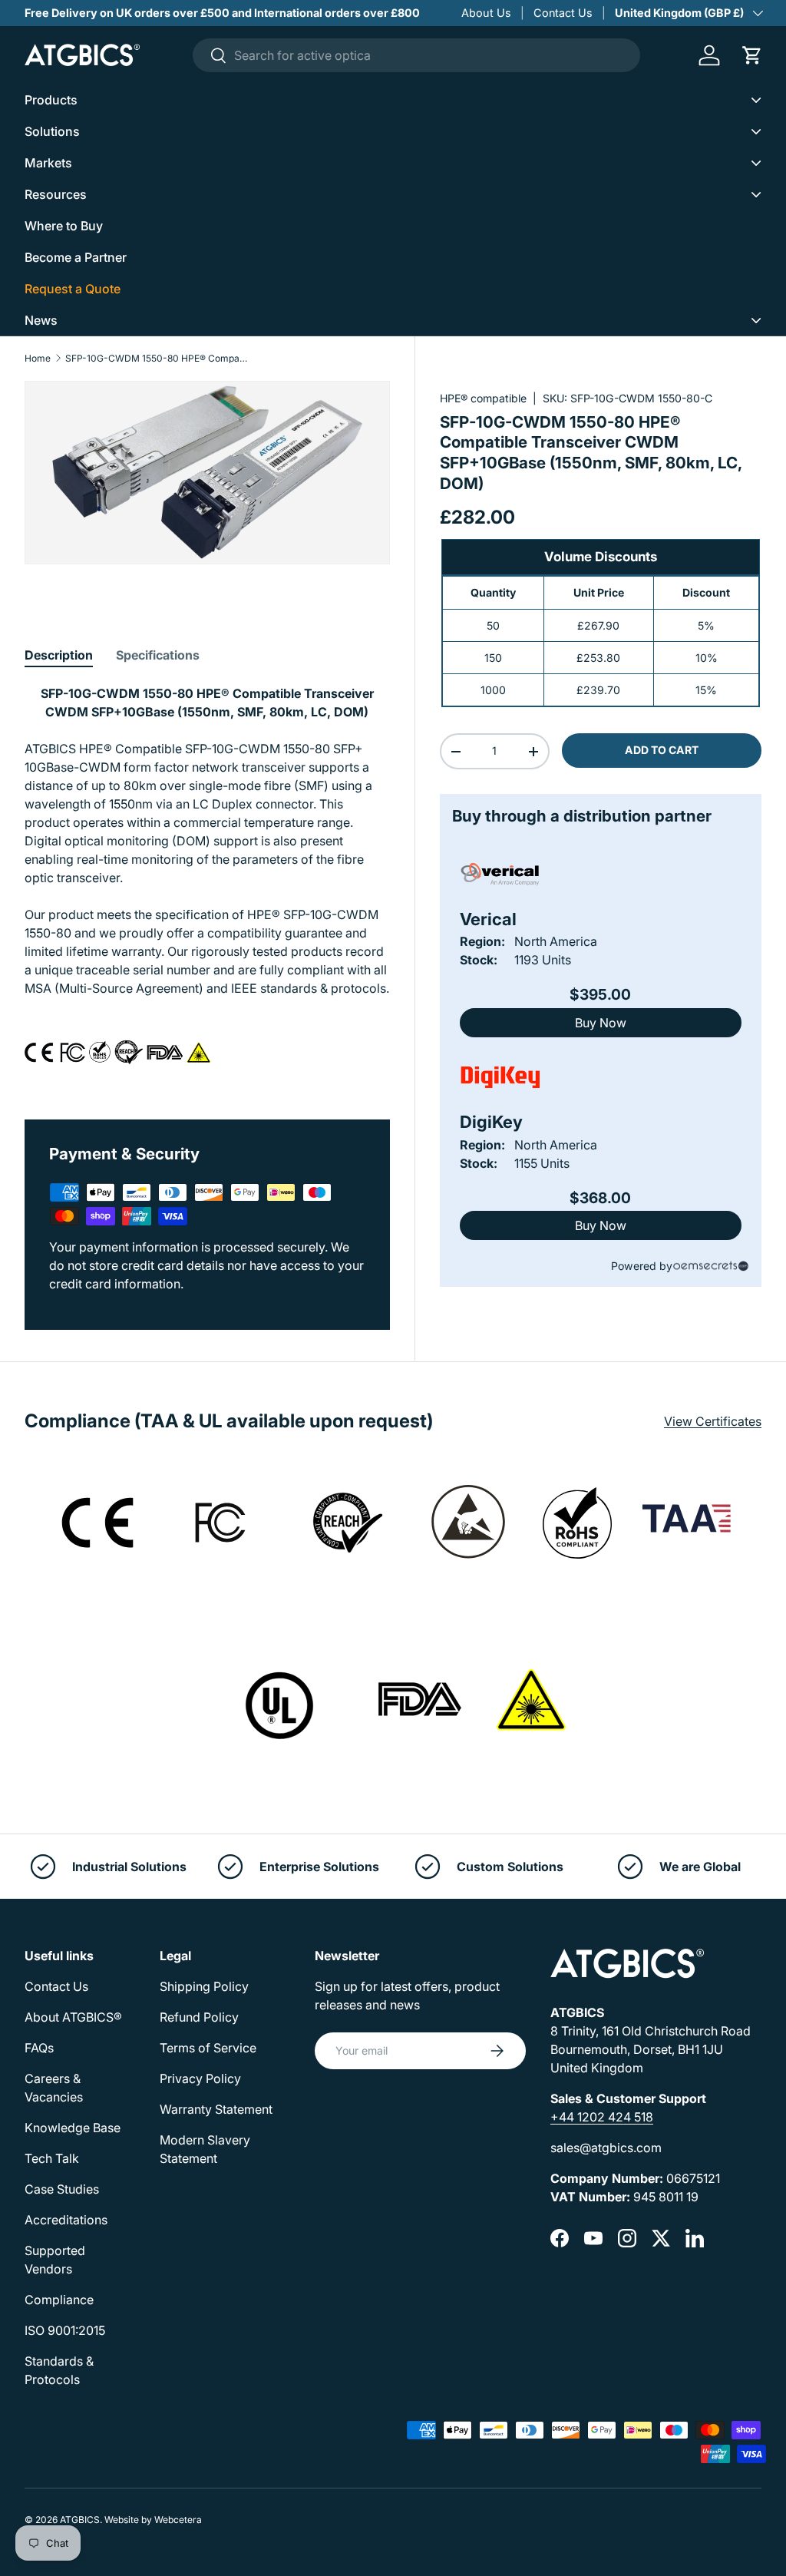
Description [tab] (59, 655)
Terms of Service (208, 2048)
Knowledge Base (73, 2128)
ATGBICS (80, 2520)
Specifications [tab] (158, 655)
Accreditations (66, 2220)
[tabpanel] (207, 884)
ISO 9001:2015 (65, 2330)
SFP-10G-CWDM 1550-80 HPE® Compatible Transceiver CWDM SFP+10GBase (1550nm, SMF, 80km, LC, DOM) (157, 359)
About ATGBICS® (73, 2017)
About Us (486, 13)
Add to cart (662, 750)
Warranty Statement (216, 2109)
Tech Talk (52, 2158)
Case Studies (62, 2189)
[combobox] (416, 55)
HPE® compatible (483, 398)
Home (38, 359)
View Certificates (713, 1421)
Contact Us (563, 13)
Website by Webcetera (153, 2520)
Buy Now (601, 1023)
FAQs (39, 2048)
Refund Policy (199, 2017)
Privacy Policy (200, 2078)
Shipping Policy (204, 1986)
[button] (752, 55)
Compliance (59, 2300)
